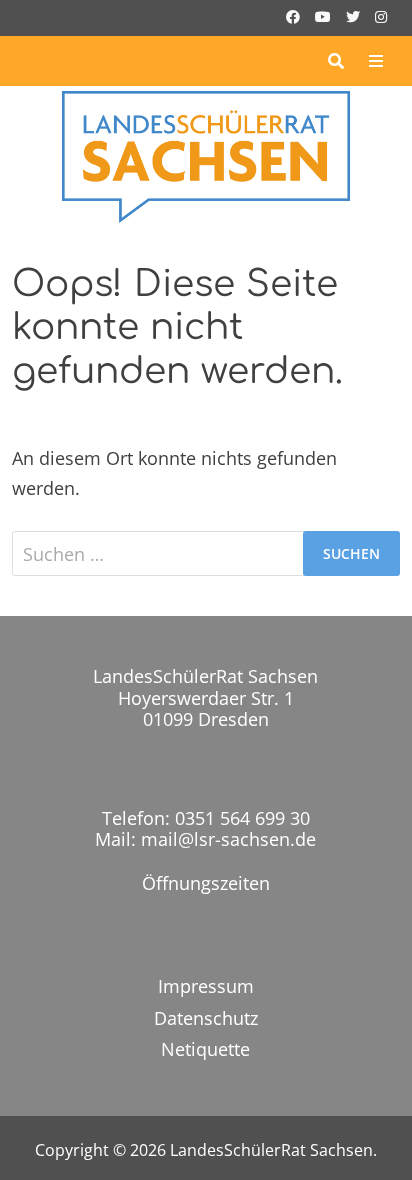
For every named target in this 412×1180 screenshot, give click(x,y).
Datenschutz (206, 1018)
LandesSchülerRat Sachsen (271, 1150)
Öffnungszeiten (206, 883)
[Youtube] (325, 15)
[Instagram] (381, 15)
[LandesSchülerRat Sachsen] (206, 155)
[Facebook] (295, 15)
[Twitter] (355, 15)
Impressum (206, 986)
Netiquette (205, 1049)
